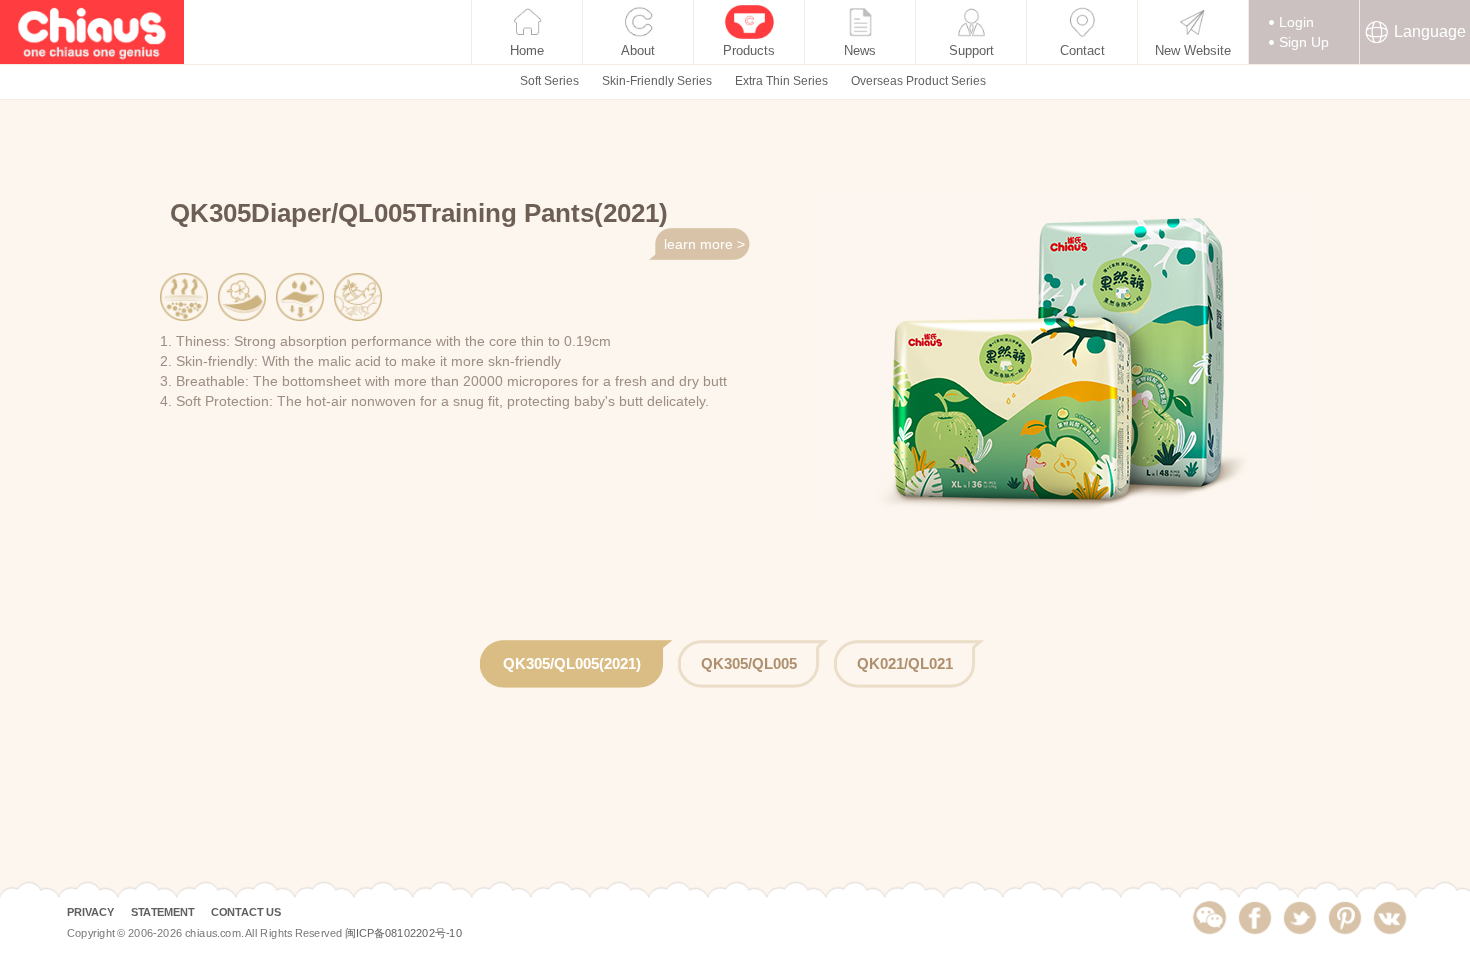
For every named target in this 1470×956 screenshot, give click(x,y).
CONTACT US (246, 912)
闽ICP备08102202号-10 (403, 934)
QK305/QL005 (749, 663)
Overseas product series (918, 81)
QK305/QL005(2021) (572, 663)
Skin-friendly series (657, 81)
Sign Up (1304, 42)
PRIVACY (91, 912)
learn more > (704, 244)
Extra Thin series (781, 81)
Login (1296, 22)
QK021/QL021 (905, 663)
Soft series (549, 81)
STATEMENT (163, 912)
